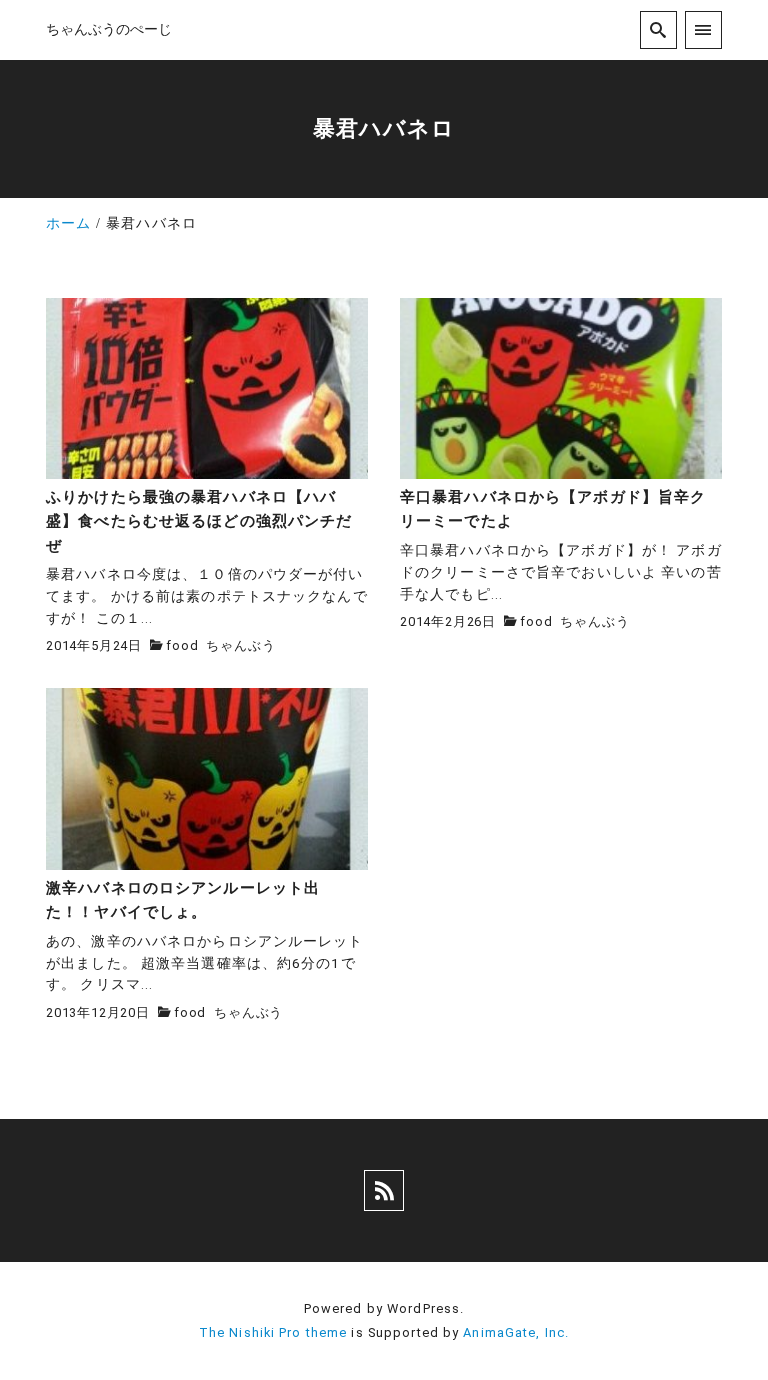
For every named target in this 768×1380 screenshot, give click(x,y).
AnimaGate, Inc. (516, 1332)
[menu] (703, 29)
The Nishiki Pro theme (273, 1332)
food (182, 645)
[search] (658, 29)
